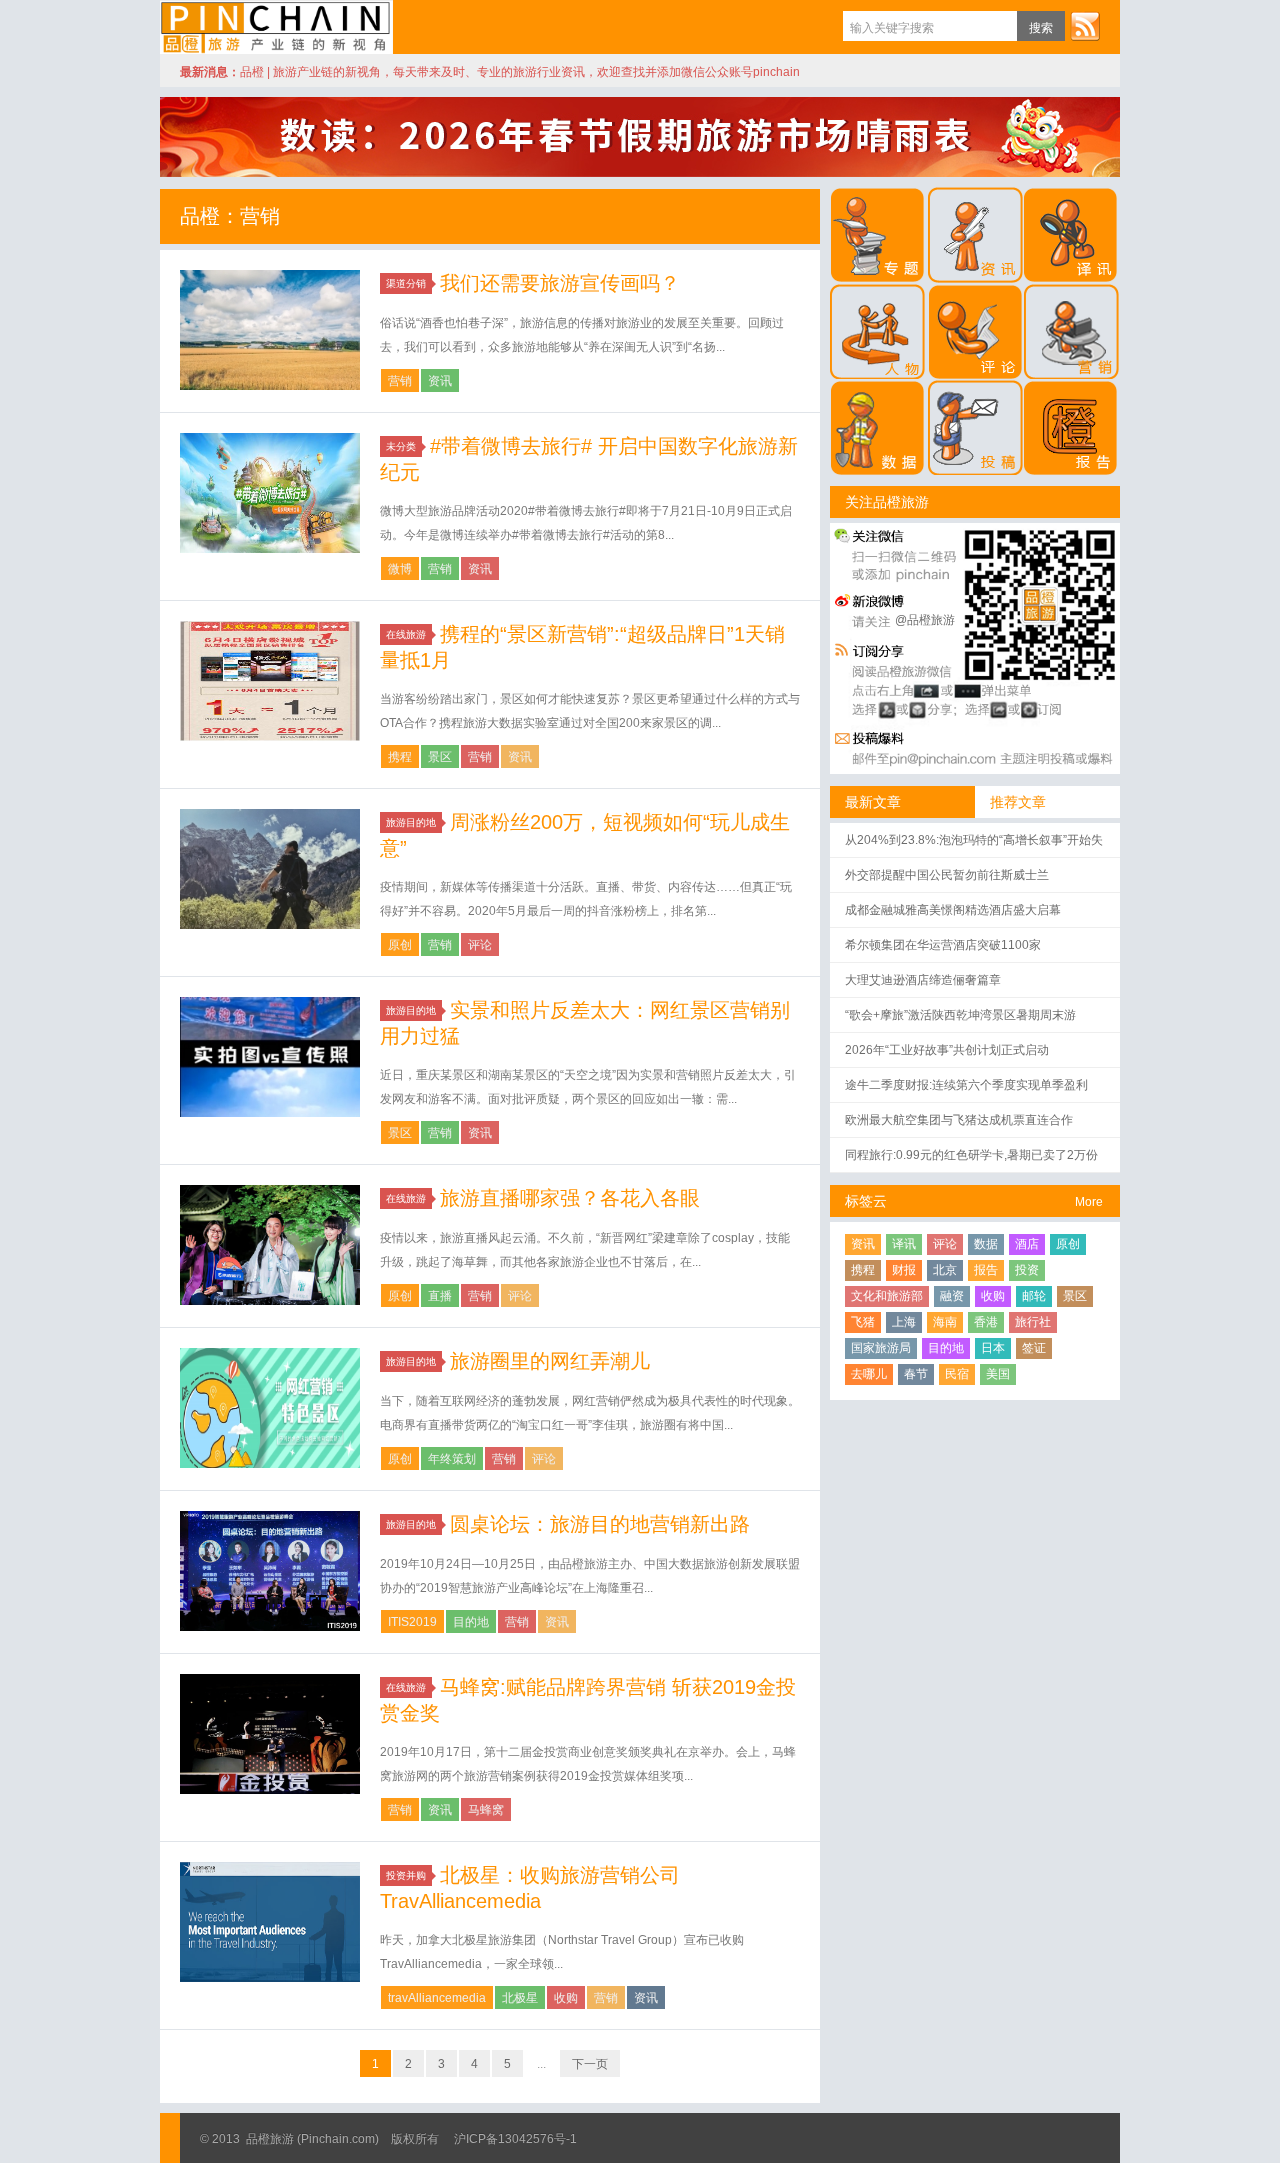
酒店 (1027, 1244)
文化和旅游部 (887, 1296)
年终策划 (452, 1459)
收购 (566, 1998)
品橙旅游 (276, 27)
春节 (916, 1374)
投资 (1027, 1270)
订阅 (1085, 26)
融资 (952, 1296)
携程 (400, 757)
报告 (986, 1270)
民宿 (957, 1374)
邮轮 (1034, 1296)
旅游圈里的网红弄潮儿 (550, 1361)
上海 (904, 1322)
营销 (400, 381)
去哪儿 (869, 1374)
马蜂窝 (486, 1810)
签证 (1034, 1348)
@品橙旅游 (925, 620)
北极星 (520, 1998)
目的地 (471, 1622)
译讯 (904, 1244)
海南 (945, 1322)
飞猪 (863, 1322)
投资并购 (406, 1875)
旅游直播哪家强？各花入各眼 (570, 1198)
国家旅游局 (881, 1348)
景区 (440, 757)
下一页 (590, 2064)
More (1089, 1202)
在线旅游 (406, 634)
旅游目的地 (411, 822)
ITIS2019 (412, 1622)
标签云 (866, 1201)
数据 (986, 1244)
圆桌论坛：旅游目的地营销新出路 (600, 1524)
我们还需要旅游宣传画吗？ (560, 283)
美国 (998, 1374)
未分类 (401, 446)
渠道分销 (406, 283)
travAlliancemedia (437, 1998)
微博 (400, 569)
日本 (993, 1348)
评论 (480, 945)
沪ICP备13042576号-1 (515, 2139)
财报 (904, 1270)
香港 (986, 1322)
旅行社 (1033, 1322)
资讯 (440, 381)
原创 (400, 945)
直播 (440, 1296)
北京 (945, 1270)
